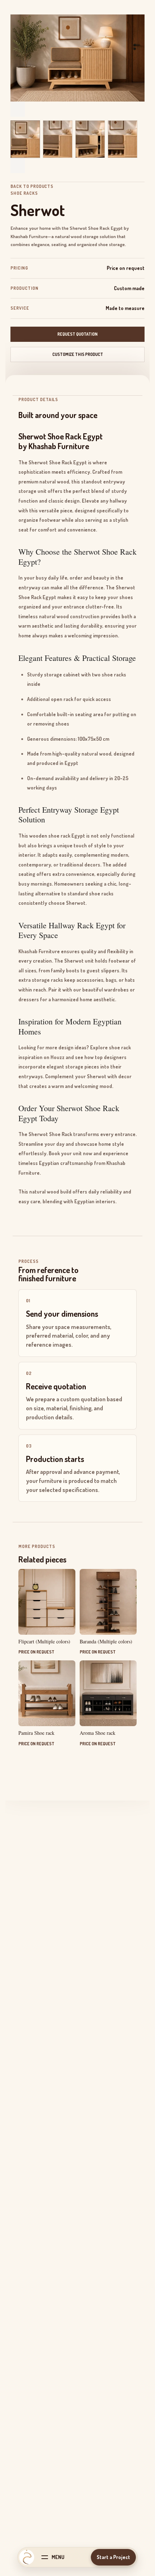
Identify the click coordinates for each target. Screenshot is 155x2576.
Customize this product (78, 354)
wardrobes (116, 990)
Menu (58, 2557)
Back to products (32, 186)
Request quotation (77, 334)
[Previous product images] (18, 109)
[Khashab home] (27, 2557)
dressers (29, 999)
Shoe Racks (24, 193)
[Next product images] (18, 165)
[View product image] (25, 139)
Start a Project (113, 2557)
